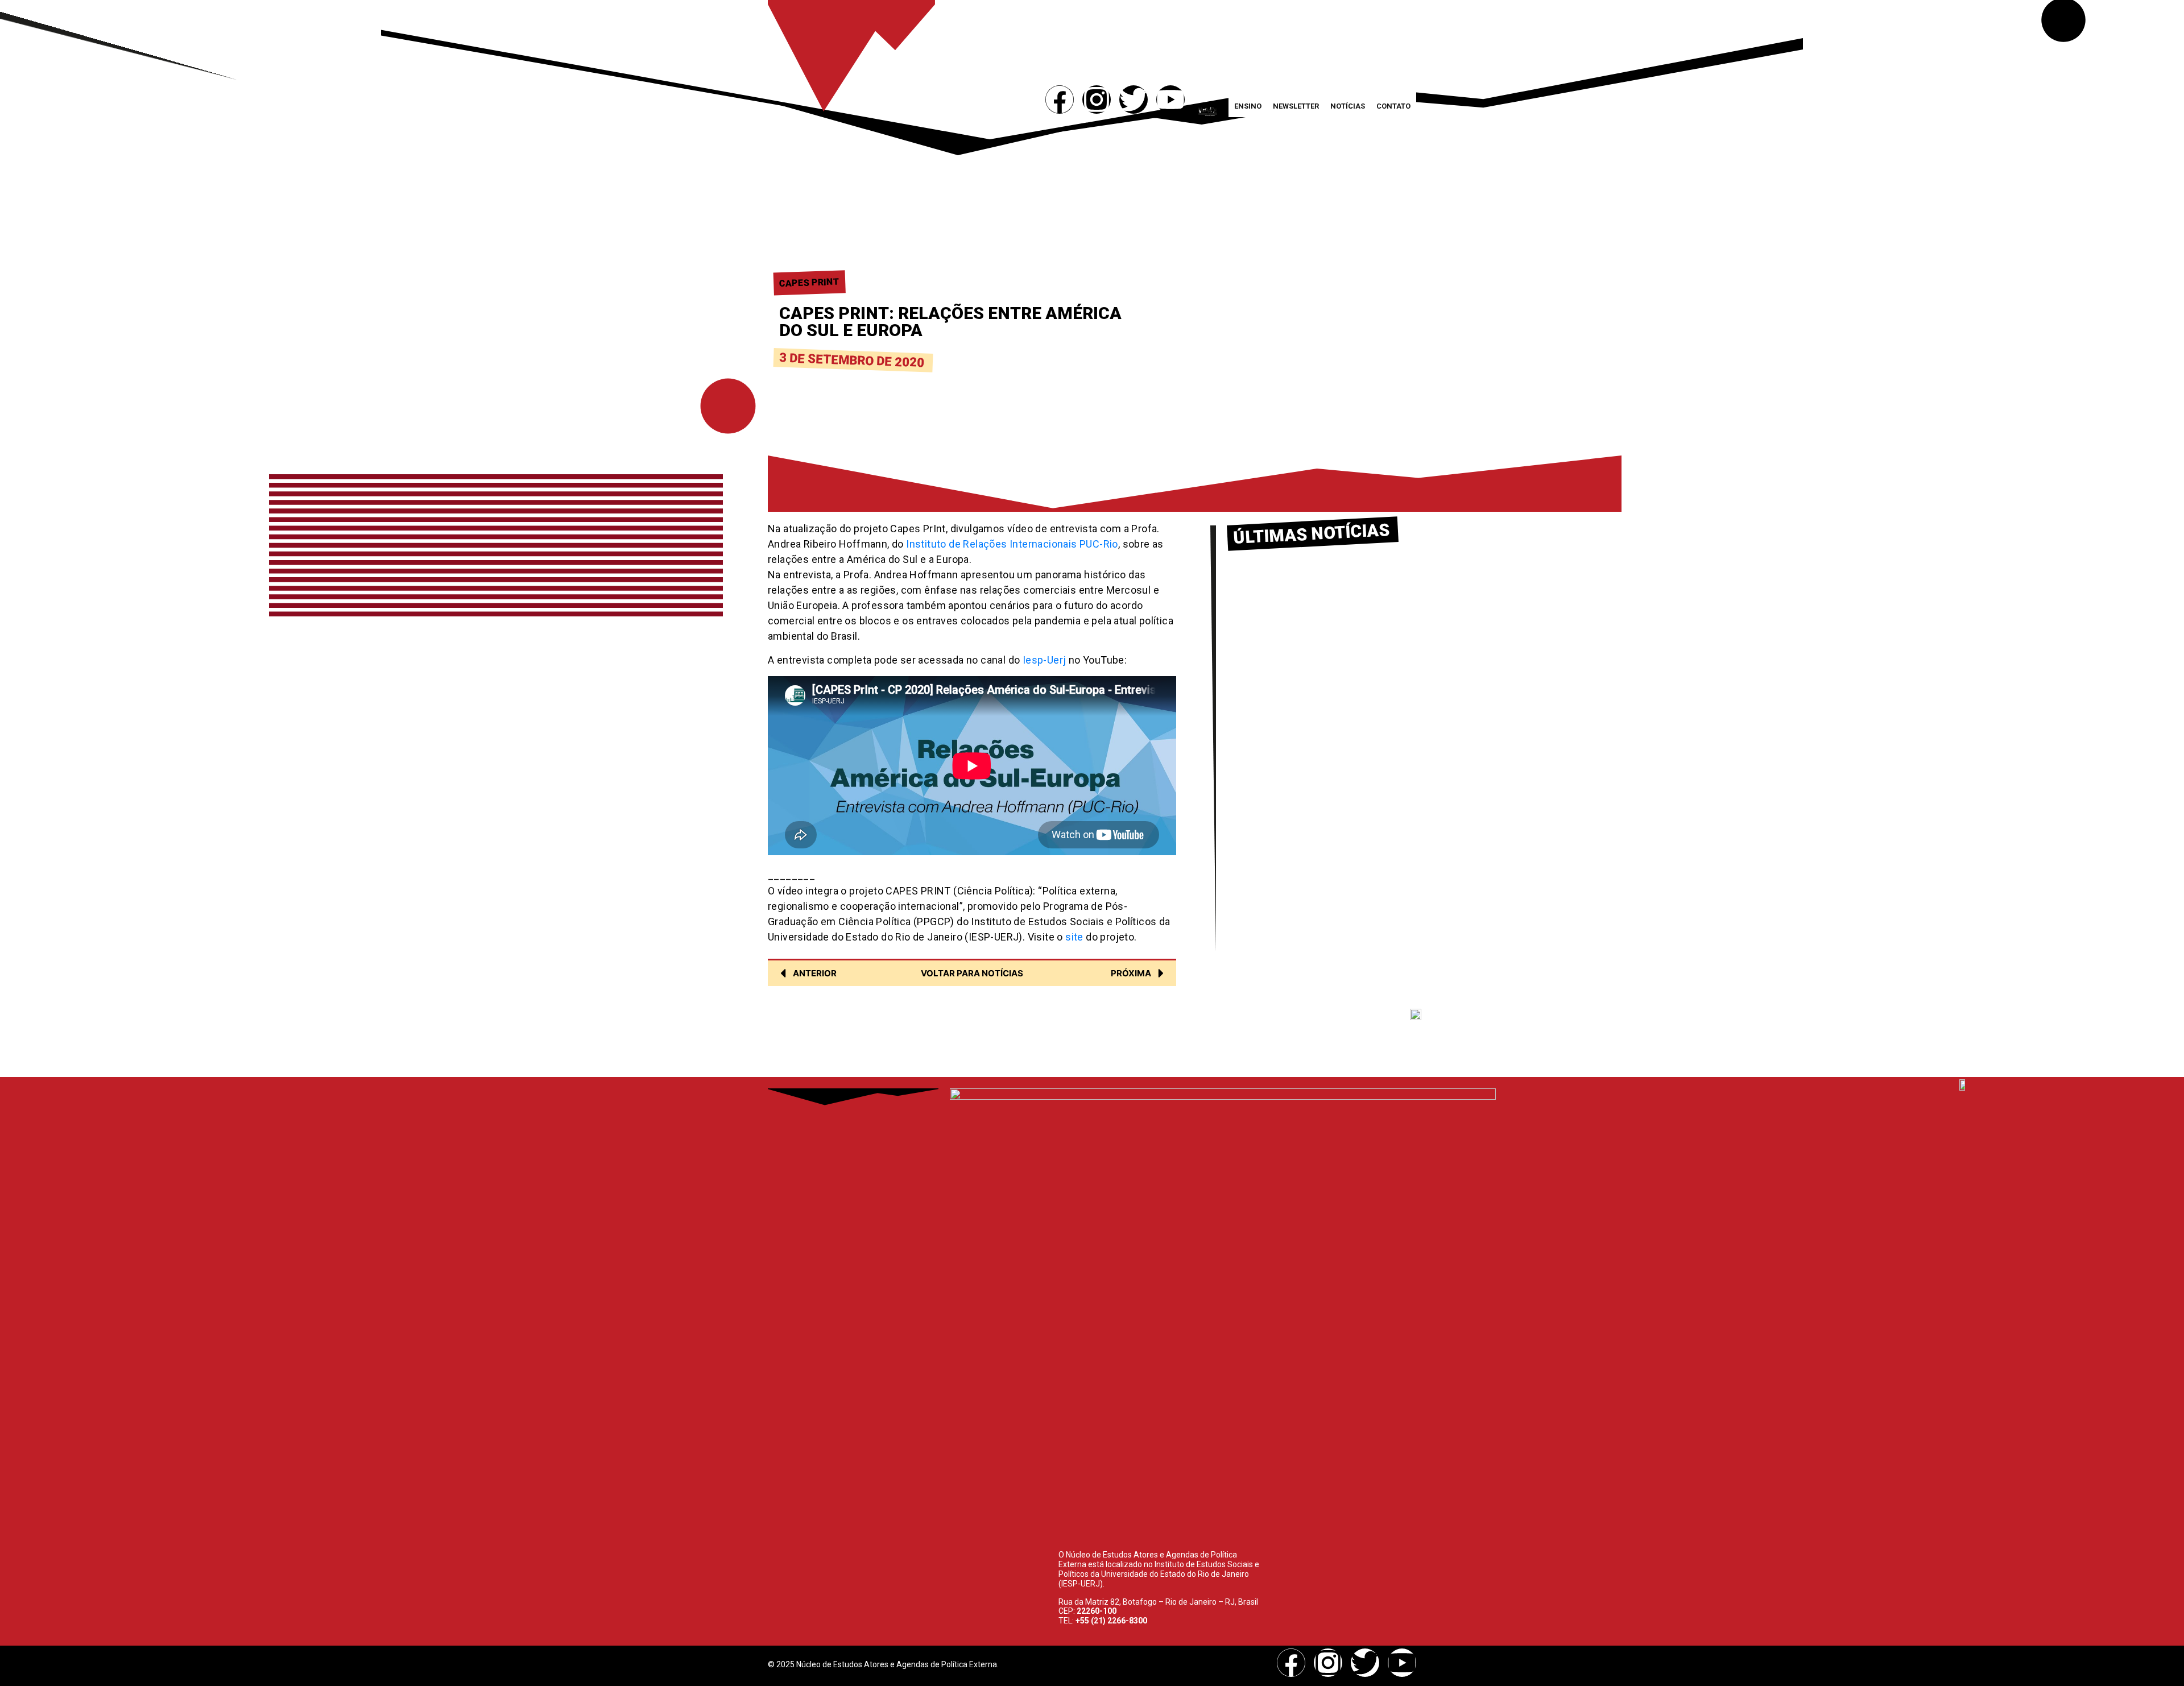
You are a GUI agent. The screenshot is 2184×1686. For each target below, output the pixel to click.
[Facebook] (1060, 100)
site (1074, 937)
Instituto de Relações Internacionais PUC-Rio (1012, 544)
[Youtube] (1170, 100)
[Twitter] (1134, 100)
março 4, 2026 (1259, 835)
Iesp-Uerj (1045, 660)
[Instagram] (1097, 100)
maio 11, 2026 (1258, 715)
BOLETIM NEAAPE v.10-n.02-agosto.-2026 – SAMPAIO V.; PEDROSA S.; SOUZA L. (1310, 585)
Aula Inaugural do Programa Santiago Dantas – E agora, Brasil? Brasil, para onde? (1309, 810)
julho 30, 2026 (1258, 610)
